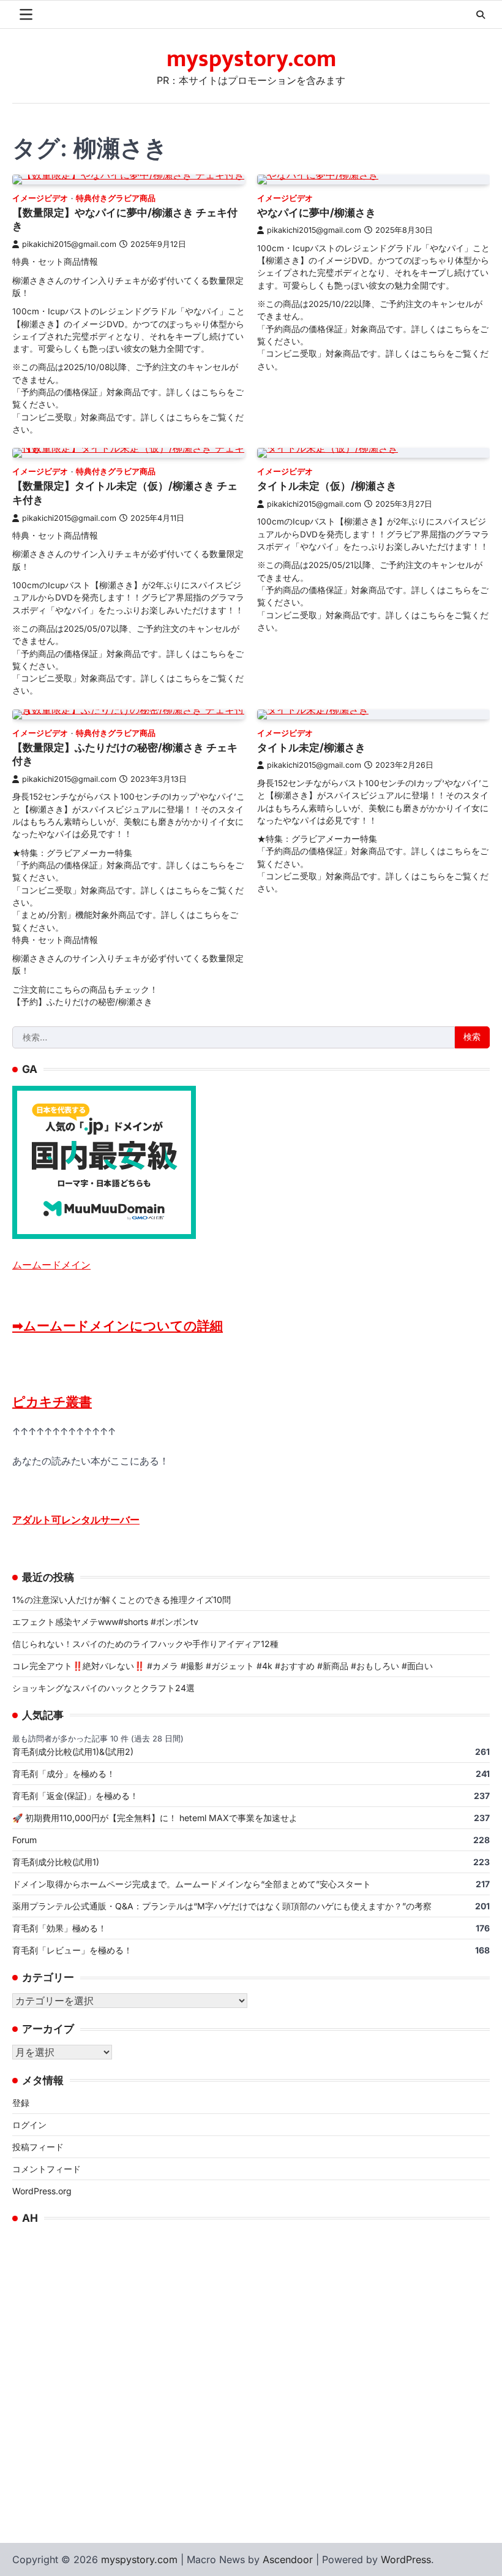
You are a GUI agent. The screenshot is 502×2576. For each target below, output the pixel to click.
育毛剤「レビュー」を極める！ (72, 1950)
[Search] (481, 15)
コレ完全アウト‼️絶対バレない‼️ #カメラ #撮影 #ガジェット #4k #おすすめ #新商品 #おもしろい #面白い (223, 1666)
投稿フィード (38, 2147)
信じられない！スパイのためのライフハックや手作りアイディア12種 (145, 1644)
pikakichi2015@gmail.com (69, 244)
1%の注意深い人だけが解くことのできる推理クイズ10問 (122, 1600)
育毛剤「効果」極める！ (59, 1928)
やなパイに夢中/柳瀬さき (317, 212)
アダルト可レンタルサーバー (76, 1520)
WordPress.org (42, 2191)
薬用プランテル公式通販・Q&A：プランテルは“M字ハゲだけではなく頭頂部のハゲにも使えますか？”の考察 (222, 1906)
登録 (21, 2103)
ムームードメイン (51, 1265)
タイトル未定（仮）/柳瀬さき (327, 486)
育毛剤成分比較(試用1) (56, 1862)
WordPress (406, 2559)
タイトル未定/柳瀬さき (311, 747)
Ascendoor (288, 2559)
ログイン (29, 2125)
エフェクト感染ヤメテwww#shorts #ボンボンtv (105, 1622)
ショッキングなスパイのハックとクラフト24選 (103, 1688)
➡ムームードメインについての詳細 (118, 1326)
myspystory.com (251, 59)
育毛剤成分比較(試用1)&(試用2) (73, 1752)
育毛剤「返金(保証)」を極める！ (75, 1796)
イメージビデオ (40, 198)
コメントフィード (47, 2169)
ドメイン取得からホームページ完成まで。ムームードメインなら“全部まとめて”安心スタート (192, 1884)
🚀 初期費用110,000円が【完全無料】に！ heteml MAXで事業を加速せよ (155, 1818)
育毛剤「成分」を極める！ (64, 1774)
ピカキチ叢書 (52, 1402)
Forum (24, 1840)
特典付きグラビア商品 (116, 198)
